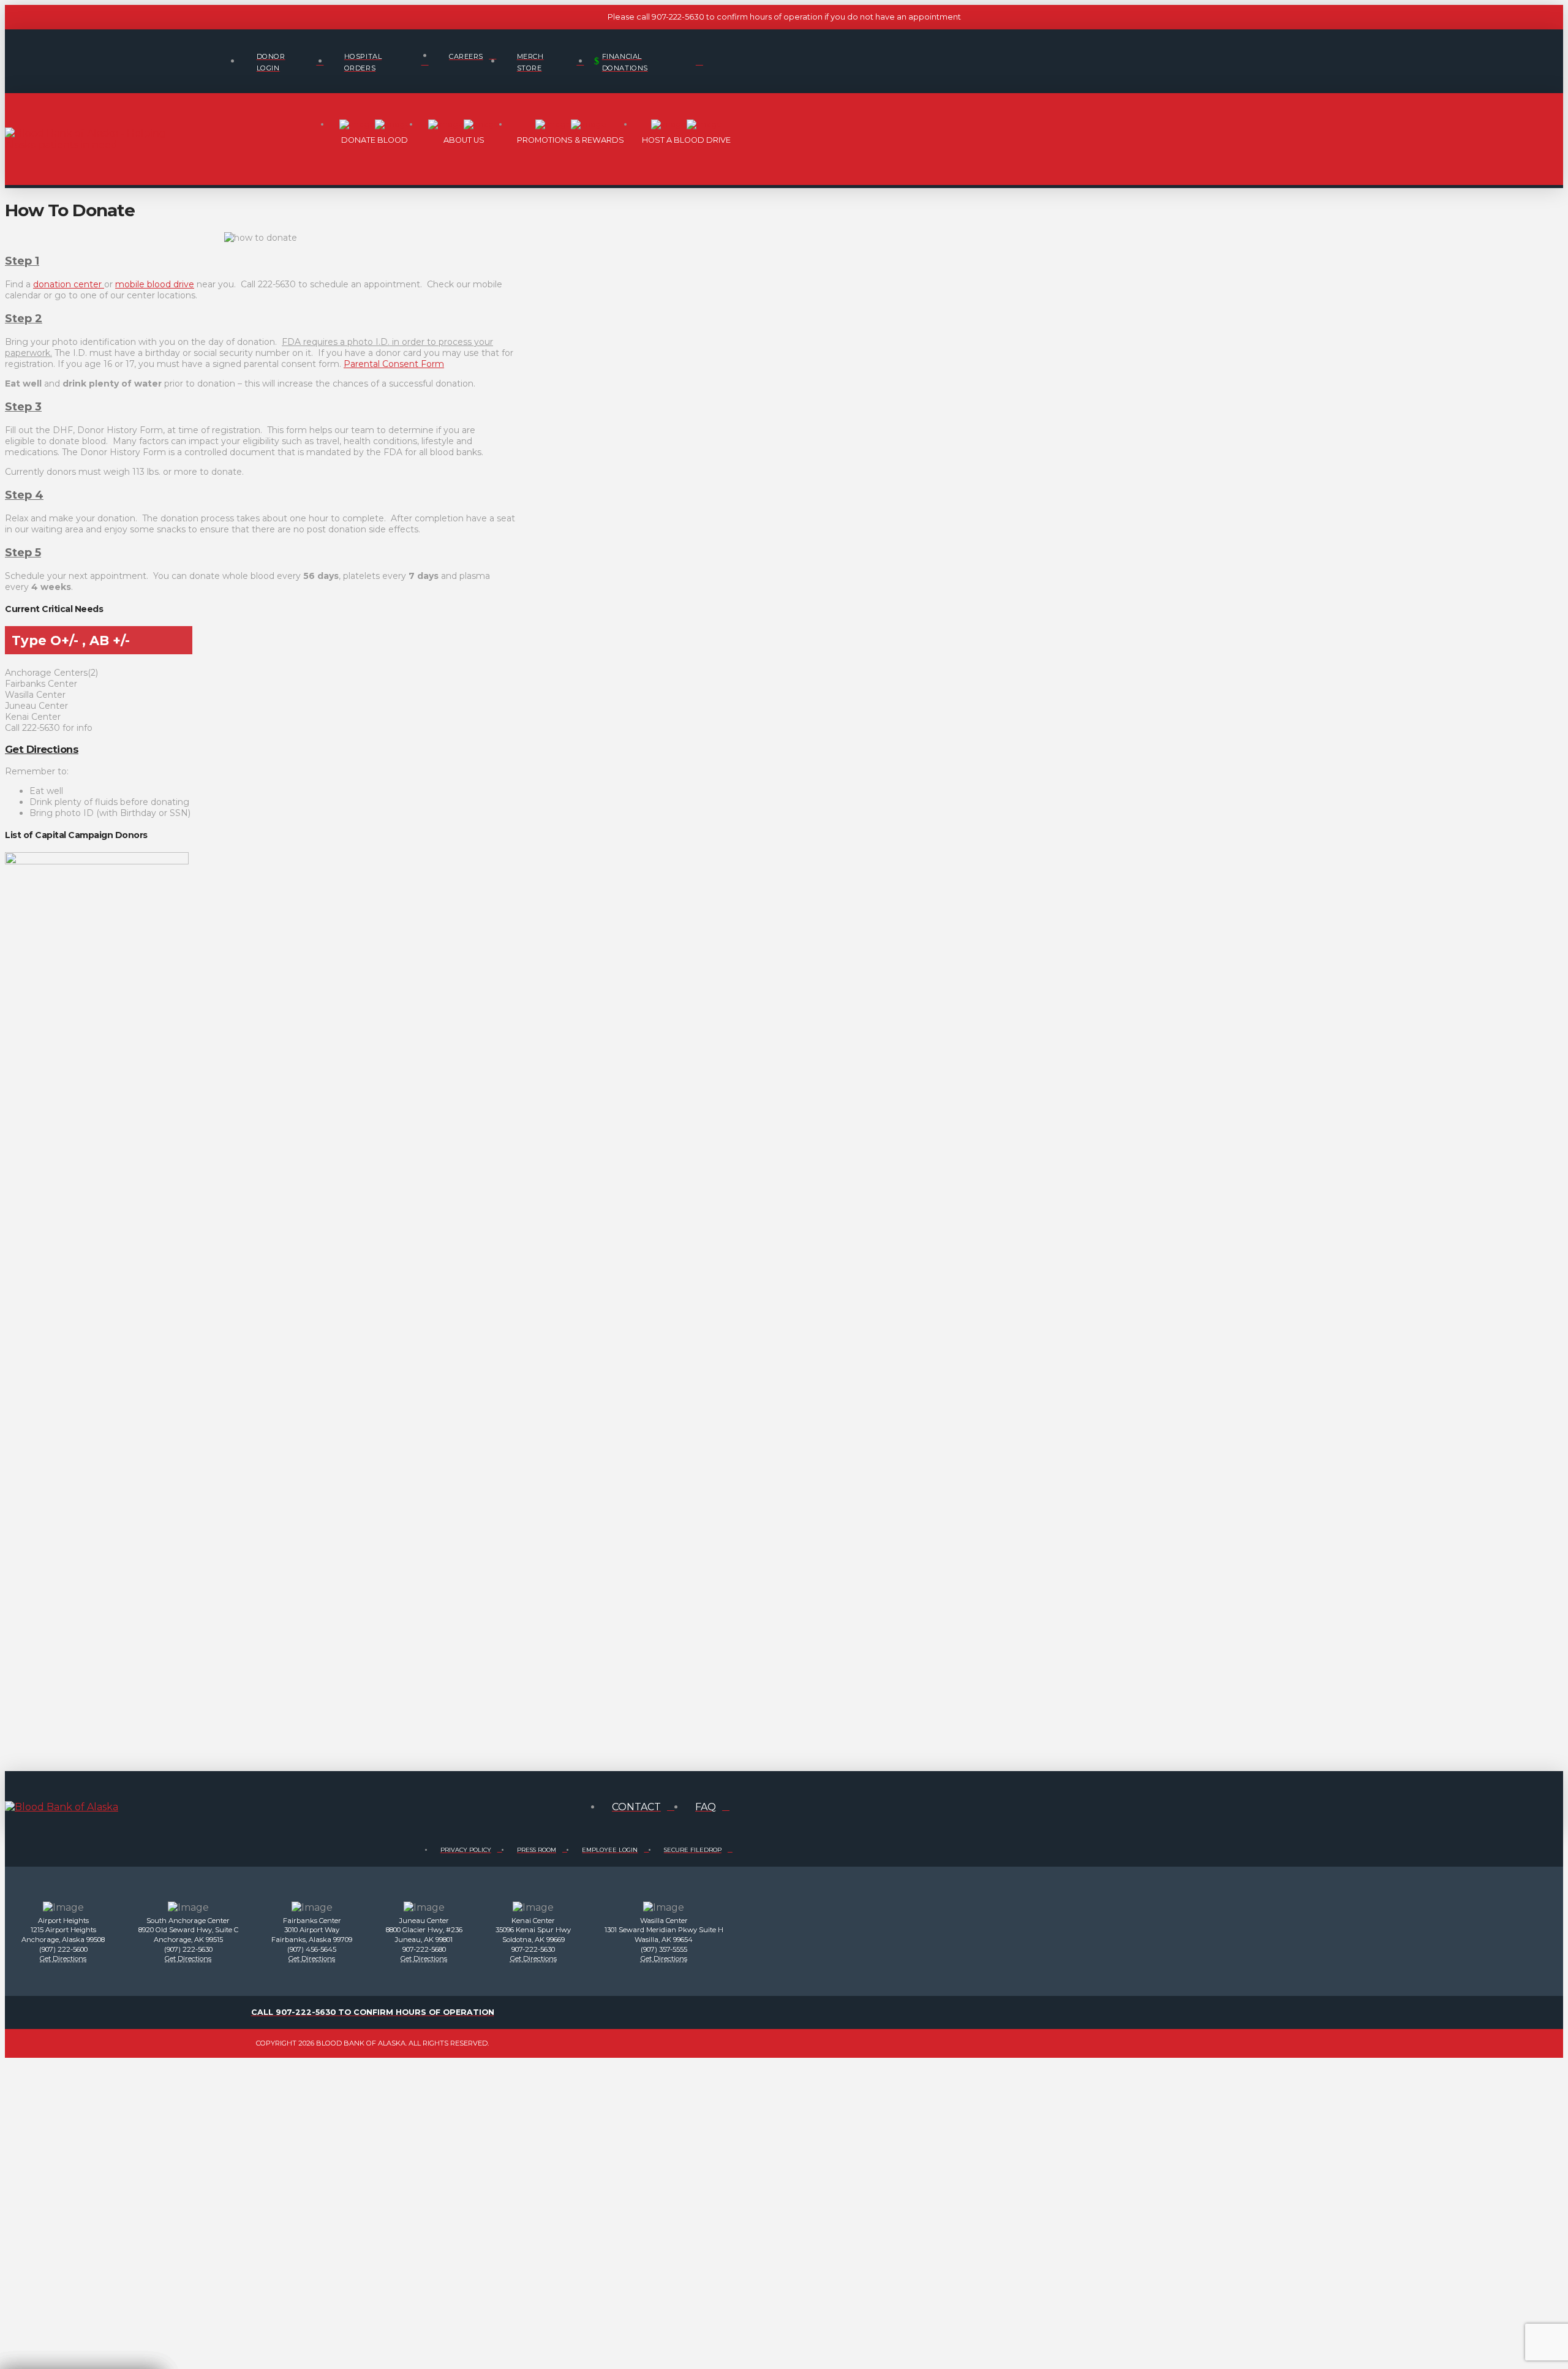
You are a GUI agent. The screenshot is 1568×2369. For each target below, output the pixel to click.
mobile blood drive (155, 284)
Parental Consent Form (394, 364)
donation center (69, 284)
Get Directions (42, 749)
